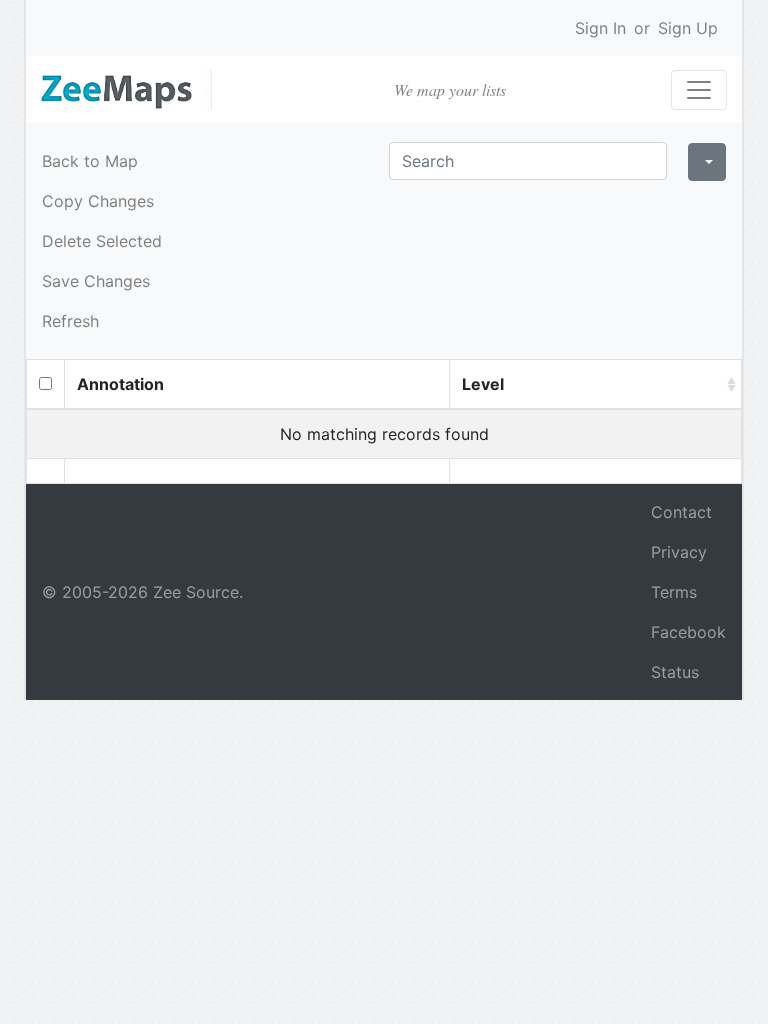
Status (675, 672)
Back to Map (90, 161)
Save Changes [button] (96, 281)
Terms (674, 592)
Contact (681, 512)
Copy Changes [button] (98, 201)
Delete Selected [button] (102, 241)
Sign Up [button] (688, 28)
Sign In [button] (600, 28)
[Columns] (707, 162)
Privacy (679, 552)
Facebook (688, 632)
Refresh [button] (70, 321)
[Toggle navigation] (699, 90)
